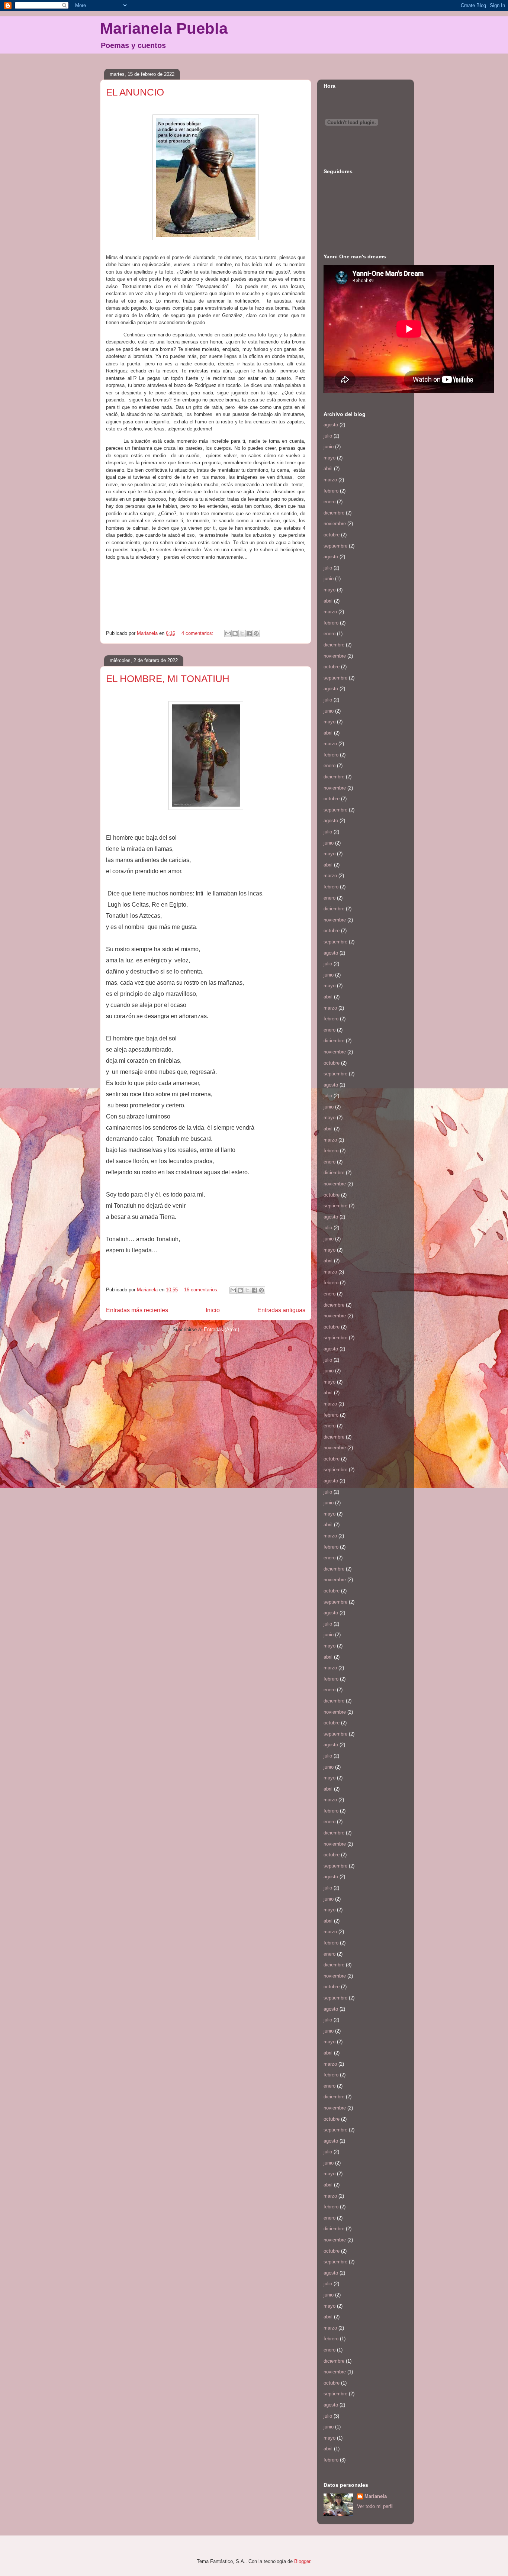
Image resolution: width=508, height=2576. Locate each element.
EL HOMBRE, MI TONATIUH (168, 679)
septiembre (335, 546)
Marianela (376, 2496)
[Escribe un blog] (235, 633)
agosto (331, 425)
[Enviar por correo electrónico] (228, 633)
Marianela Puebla (164, 28)
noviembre (335, 524)
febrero (331, 491)
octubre (332, 535)
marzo (330, 480)
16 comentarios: (202, 1290)
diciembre (334, 513)
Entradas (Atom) (221, 1329)
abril (328, 469)
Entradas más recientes (137, 1310)
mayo (329, 458)
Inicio (213, 1310)
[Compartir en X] (242, 633)
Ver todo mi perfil (375, 2506)
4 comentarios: (198, 633)
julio (328, 436)
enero (329, 502)
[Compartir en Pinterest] (256, 633)
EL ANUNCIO (135, 92)
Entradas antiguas (281, 1310)
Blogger (302, 2561)
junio (329, 447)
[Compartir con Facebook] (249, 633)
